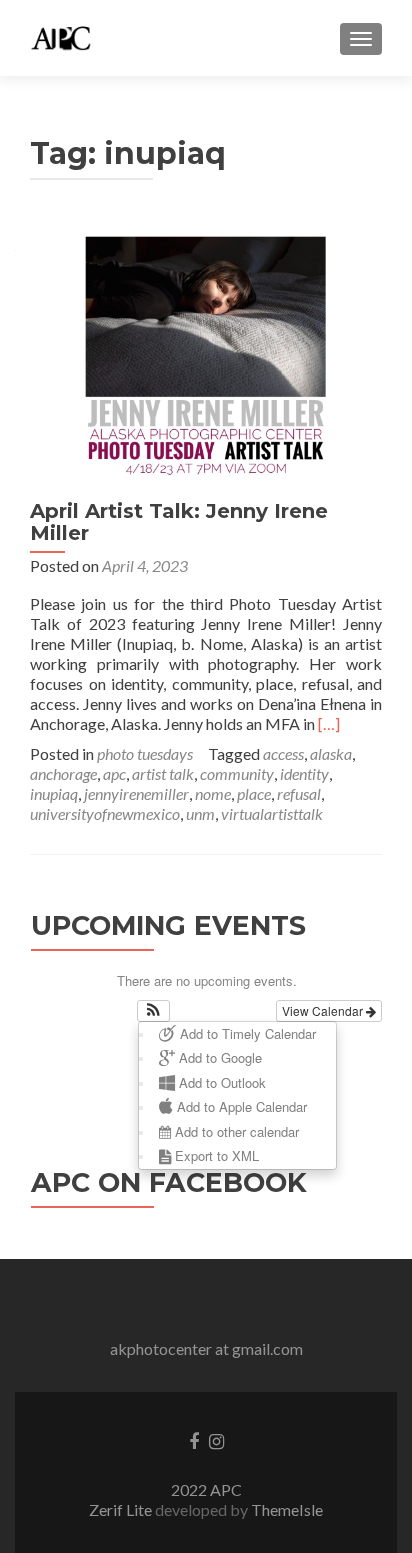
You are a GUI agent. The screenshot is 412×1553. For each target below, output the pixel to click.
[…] (329, 723)
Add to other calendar (235, 1131)
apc (114, 773)
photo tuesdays (145, 753)
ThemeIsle (287, 1509)
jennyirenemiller (136, 793)
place (254, 793)
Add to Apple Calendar (240, 1106)
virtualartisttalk (272, 813)
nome (213, 793)
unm (200, 813)
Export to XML (215, 1155)
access (283, 753)
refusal (299, 793)
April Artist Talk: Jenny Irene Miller (179, 522)
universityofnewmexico (105, 813)
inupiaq (54, 793)
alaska (331, 753)
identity (304, 773)
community (237, 773)
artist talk (163, 773)
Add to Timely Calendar (246, 1033)
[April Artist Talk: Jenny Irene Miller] (206, 352)
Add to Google (218, 1057)
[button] (153, 1011)
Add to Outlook (220, 1082)
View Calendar (324, 1010)
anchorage (63, 773)
